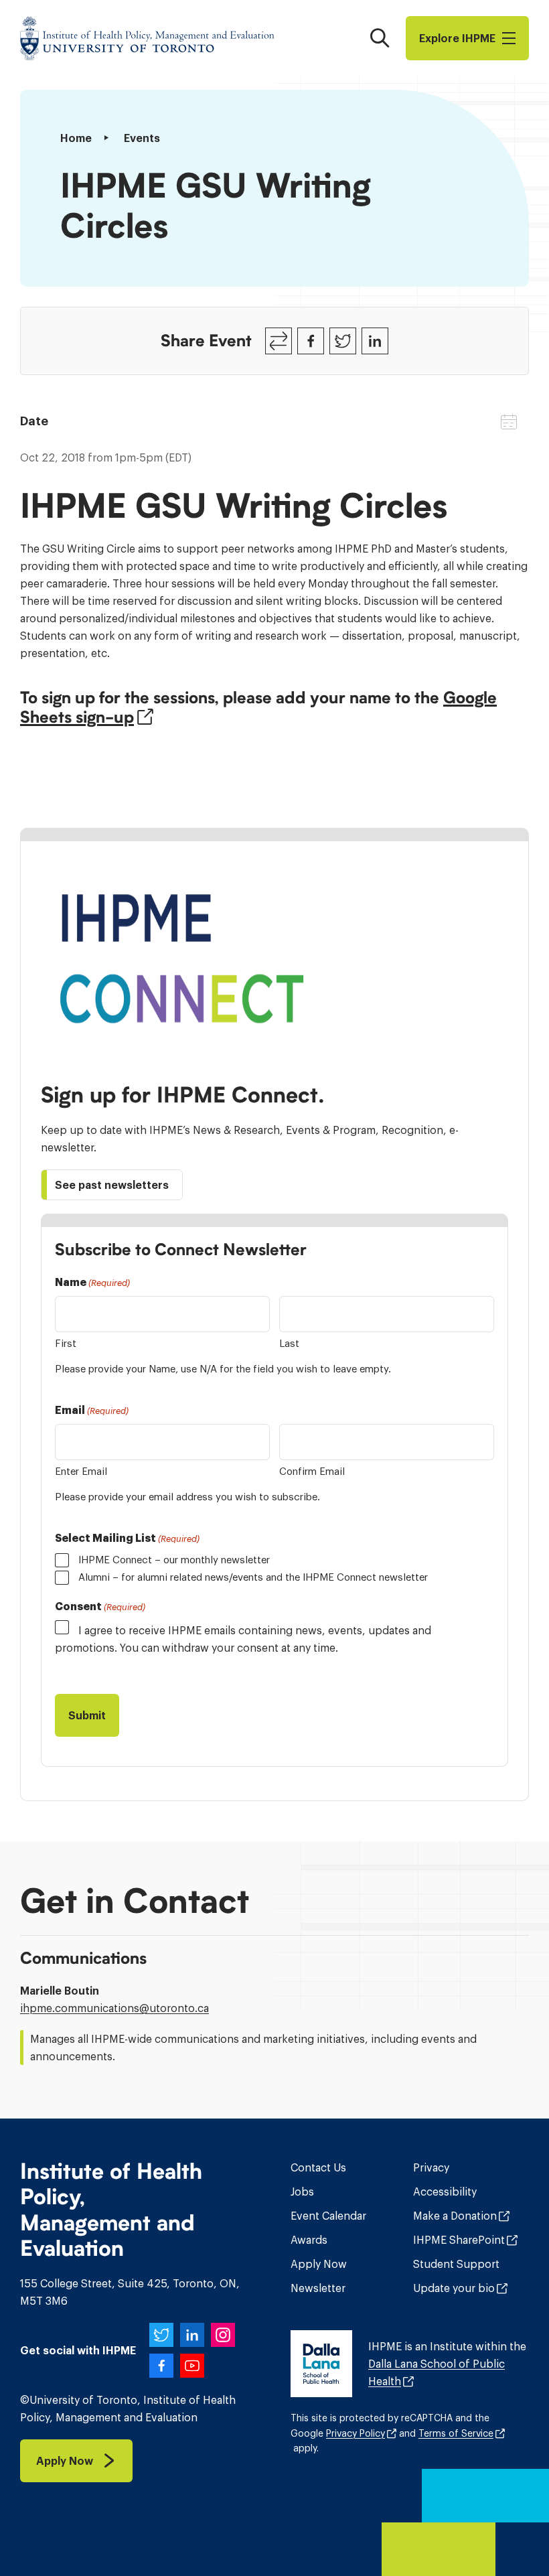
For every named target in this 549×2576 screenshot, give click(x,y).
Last (289, 1343)
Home (76, 138)
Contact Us (318, 2167)
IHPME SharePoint (459, 2240)
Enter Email (81, 1471)
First (66, 1343)
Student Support (456, 2264)
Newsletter (318, 2288)
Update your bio (454, 2288)
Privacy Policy (356, 2433)
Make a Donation (455, 2216)
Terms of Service (456, 2433)
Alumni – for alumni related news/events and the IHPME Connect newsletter (253, 1577)
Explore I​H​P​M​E (457, 38)
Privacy (431, 2167)
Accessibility (445, 2192)
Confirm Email (312, 1471)
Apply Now (319, 2264)
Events (142, 138)
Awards (309, 2240)
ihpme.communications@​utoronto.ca (114, 2008)
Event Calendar (328, 2216)
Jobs (302, 2192)
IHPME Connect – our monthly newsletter (174, 1560)
